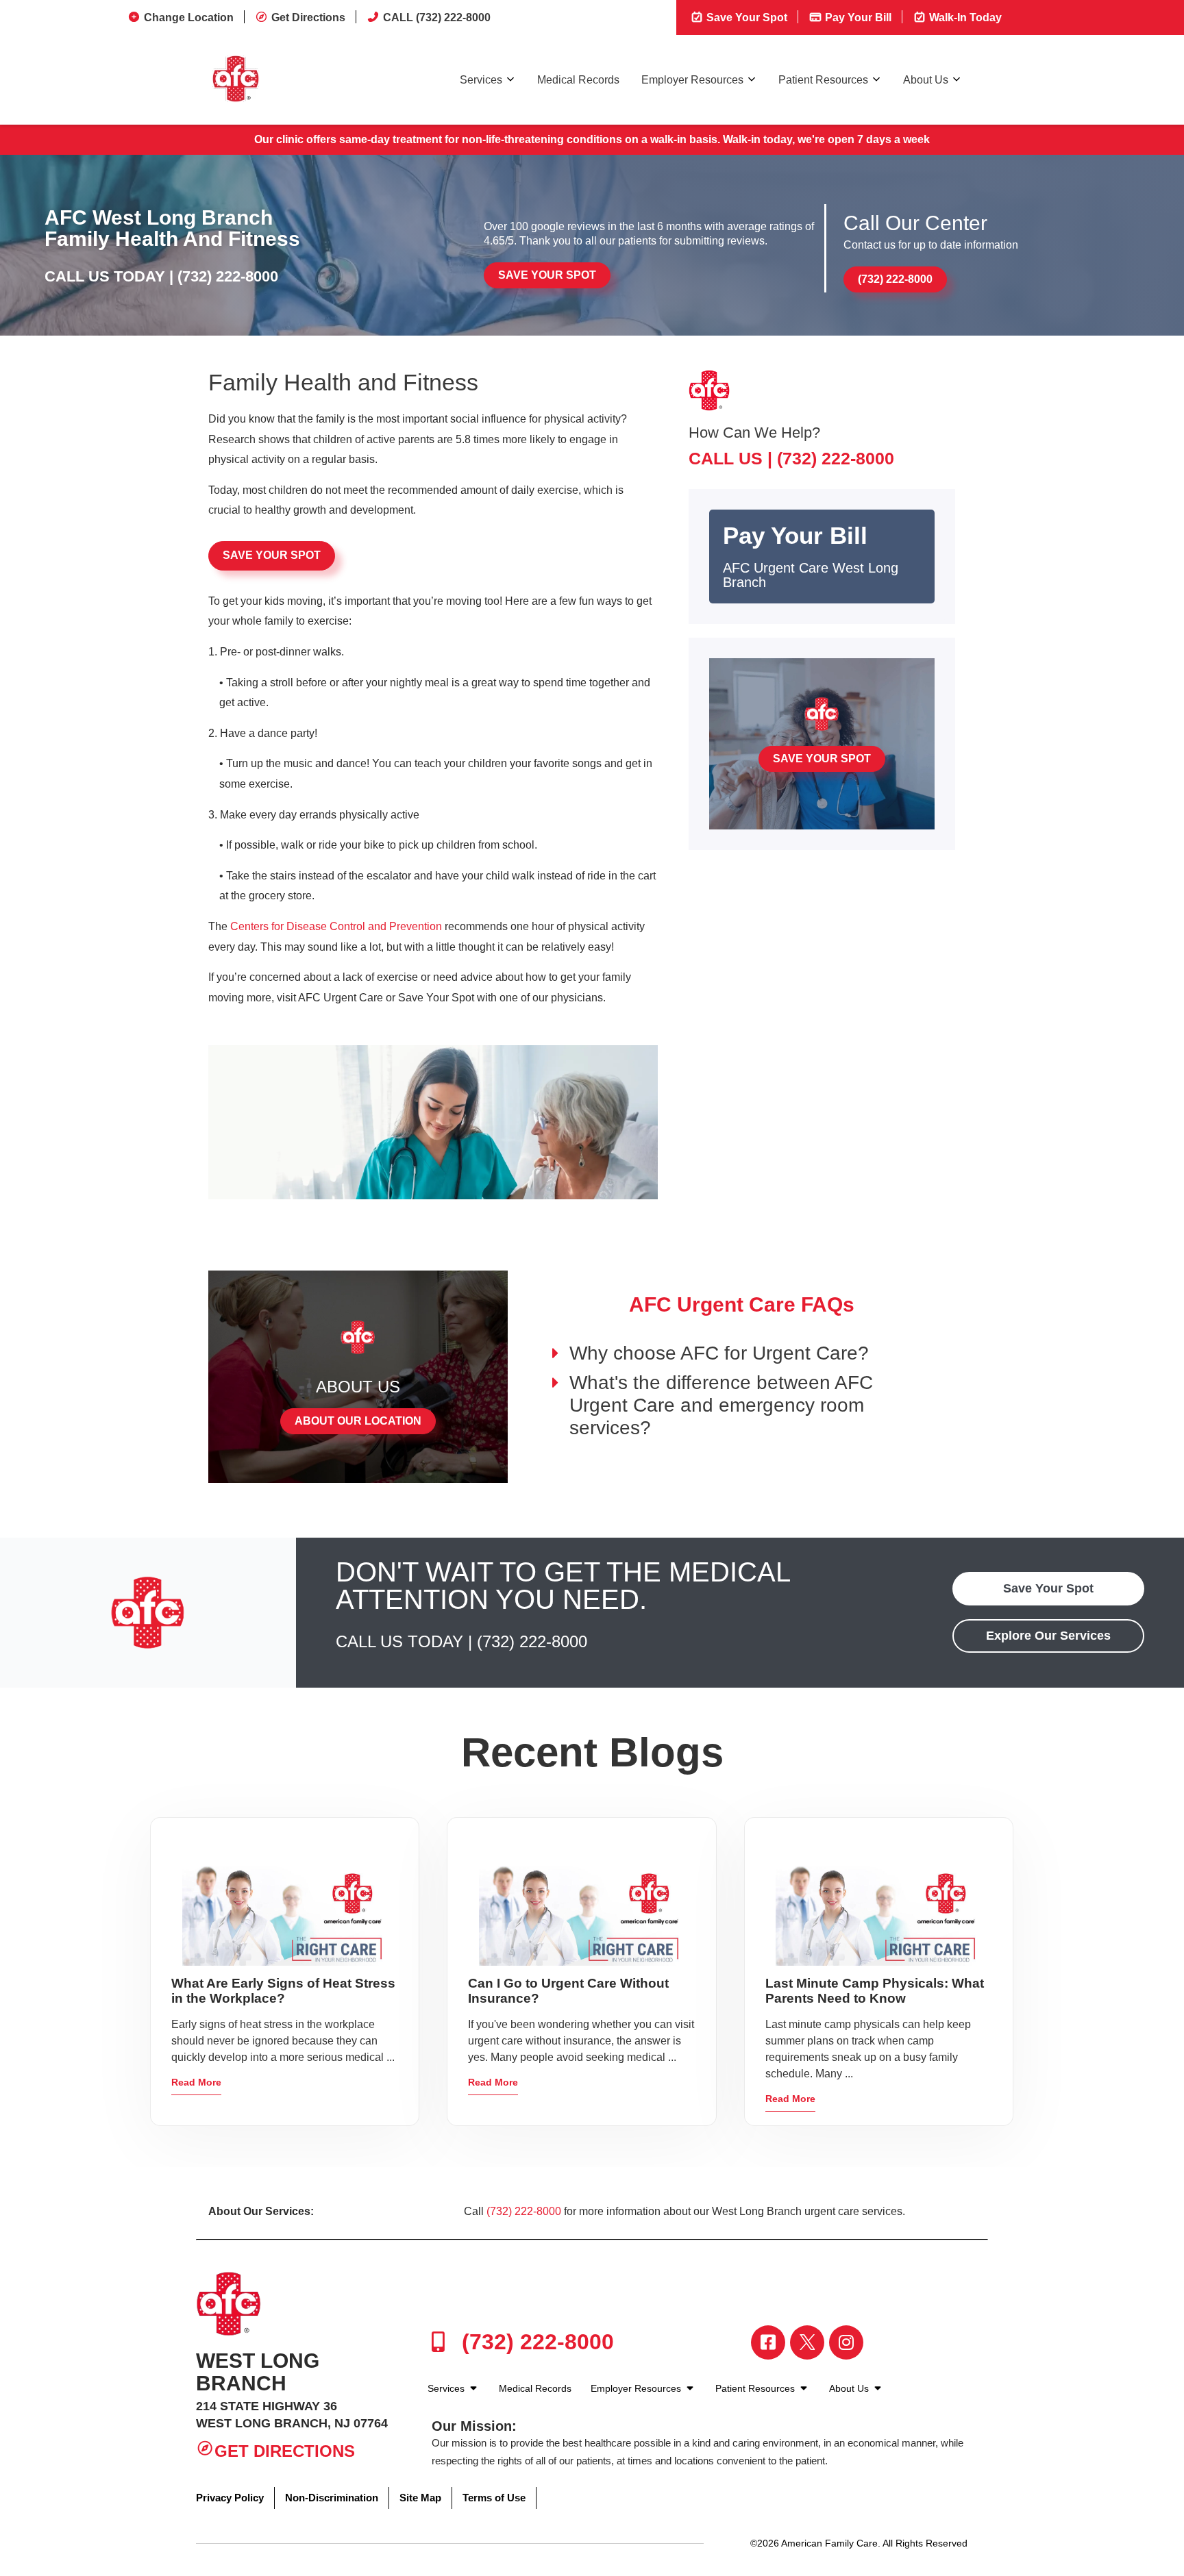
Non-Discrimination (332, 2498)
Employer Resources (692, 80)
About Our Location (358, 1421)
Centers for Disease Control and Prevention (336, 926)
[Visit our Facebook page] (768, 2342)
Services (481, 80)
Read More (196, 2082)
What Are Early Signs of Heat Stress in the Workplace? (283, 1991)
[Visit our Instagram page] (846, 2342)
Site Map (420, 2498)
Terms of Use (494, 2498)
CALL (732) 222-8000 (437, 17)
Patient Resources (823, 80)
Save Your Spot (745, 17)
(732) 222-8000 (228, 276)
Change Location (189, 17)
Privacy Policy (230, 2498)
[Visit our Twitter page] (807, 2342)
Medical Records (578, 80)
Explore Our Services (1048, 1636)
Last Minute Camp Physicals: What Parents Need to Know (875, 1991)
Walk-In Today (964, 17)
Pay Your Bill (857, 17)
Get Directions (308, 17)
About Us (926, 80)
